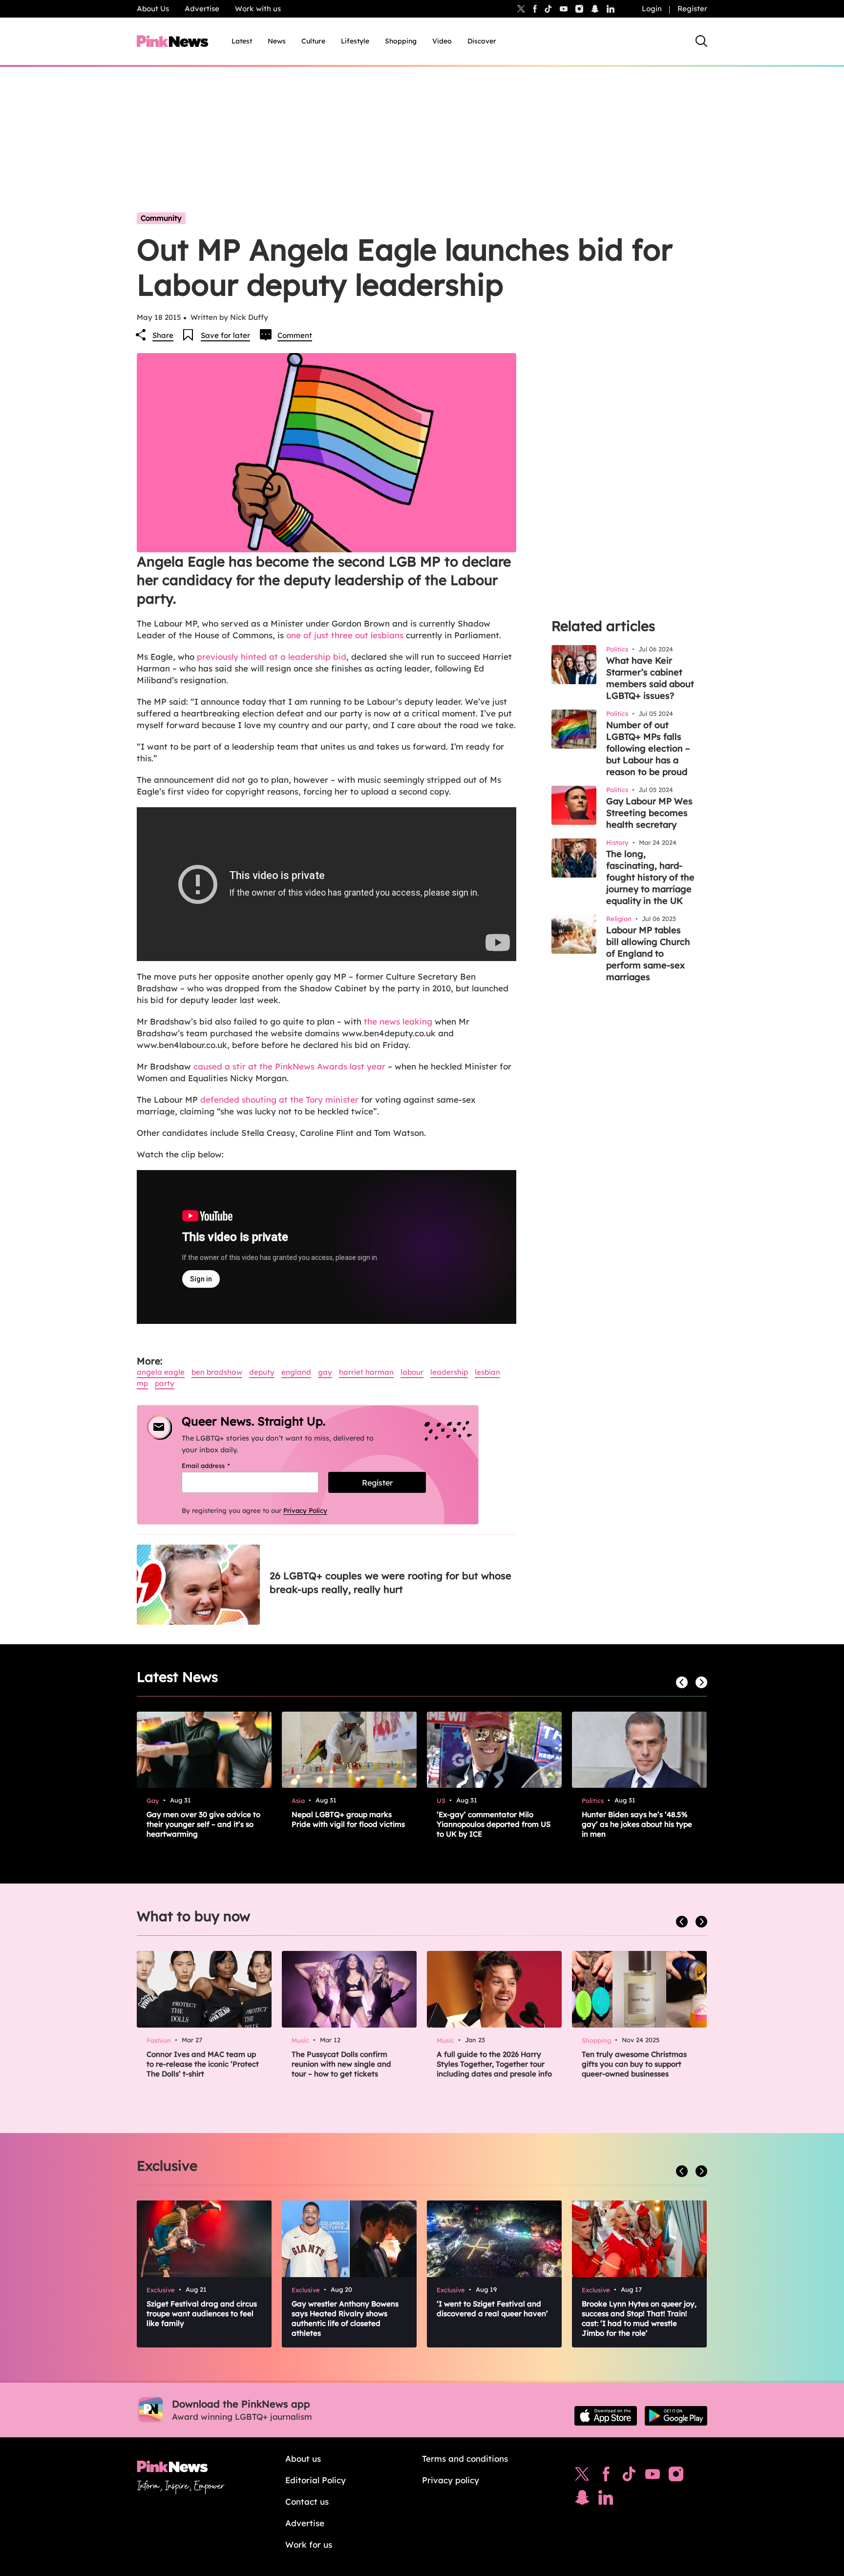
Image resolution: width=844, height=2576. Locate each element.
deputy (262, 1372)
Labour (412, 1372)
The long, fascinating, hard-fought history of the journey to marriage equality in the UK (650, 877)
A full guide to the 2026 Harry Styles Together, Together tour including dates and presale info (494, 2064)
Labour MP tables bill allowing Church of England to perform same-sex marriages (648, 953)
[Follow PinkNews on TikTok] (629, 2476)
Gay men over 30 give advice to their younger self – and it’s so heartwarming (203, 1824)
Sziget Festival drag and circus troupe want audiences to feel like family (202, 2314)
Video (442, 41)
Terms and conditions (465, 2459)
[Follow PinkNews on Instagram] (676, 2476)
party (165, 1383)
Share (163, 335)
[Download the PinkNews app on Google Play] (676, 2416)
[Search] (701, 41)
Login (652, 9)
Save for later (225, 335)
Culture (313, 41)
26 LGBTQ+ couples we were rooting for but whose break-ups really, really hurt (390, 1582)
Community (161, 218)
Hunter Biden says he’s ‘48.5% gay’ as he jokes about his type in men (637, 1824)
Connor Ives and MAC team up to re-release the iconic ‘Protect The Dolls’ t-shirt (203, 2064)
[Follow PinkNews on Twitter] (582, 2476)
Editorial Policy (316, 2480)
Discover (482, 41)
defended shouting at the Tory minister (279, 1100)
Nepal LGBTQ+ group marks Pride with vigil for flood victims (348, 1819)
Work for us (309, 2545)
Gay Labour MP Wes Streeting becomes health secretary (649, 813)
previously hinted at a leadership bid (272, 657)
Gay (325, 1372)
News (277, 41)
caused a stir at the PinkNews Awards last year (289, 1066)
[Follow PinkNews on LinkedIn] (611, 9)
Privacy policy (451, 2480)
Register (692, 9)
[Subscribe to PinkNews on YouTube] (653, 2476)
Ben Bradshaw (217, 1372)
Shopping (401, 41)
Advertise (202, 9)
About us (303, 2459)
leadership (449, 1372)
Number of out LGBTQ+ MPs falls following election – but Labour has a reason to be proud (648, 748)
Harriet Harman (366, 1372)
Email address (218, 1466)
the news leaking (398, 1021)
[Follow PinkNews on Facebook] (606, 2476)
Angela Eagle (161, 1372)
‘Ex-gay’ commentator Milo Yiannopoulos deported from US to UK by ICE (494, 1824)
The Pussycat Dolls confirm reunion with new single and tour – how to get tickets (341, 2064)
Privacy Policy (305, 1510)
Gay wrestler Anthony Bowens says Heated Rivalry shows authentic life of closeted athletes (345, 2318)
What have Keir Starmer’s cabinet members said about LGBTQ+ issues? (650, 678)
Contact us (307, 2502)
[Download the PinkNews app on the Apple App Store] (606, 2416)
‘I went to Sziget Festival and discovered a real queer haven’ (492, 2309)
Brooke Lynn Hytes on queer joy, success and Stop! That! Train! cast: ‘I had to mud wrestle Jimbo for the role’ (639, 2318)
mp (142, 1383)
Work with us (258, 9)
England (296, 1372)
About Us (153, 9)
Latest (242, 41)
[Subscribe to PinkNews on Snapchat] (582, 2500)
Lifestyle (355, 41)
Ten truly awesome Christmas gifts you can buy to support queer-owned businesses (634, 2064)
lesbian (487, 1372)
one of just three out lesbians (345, 635)
